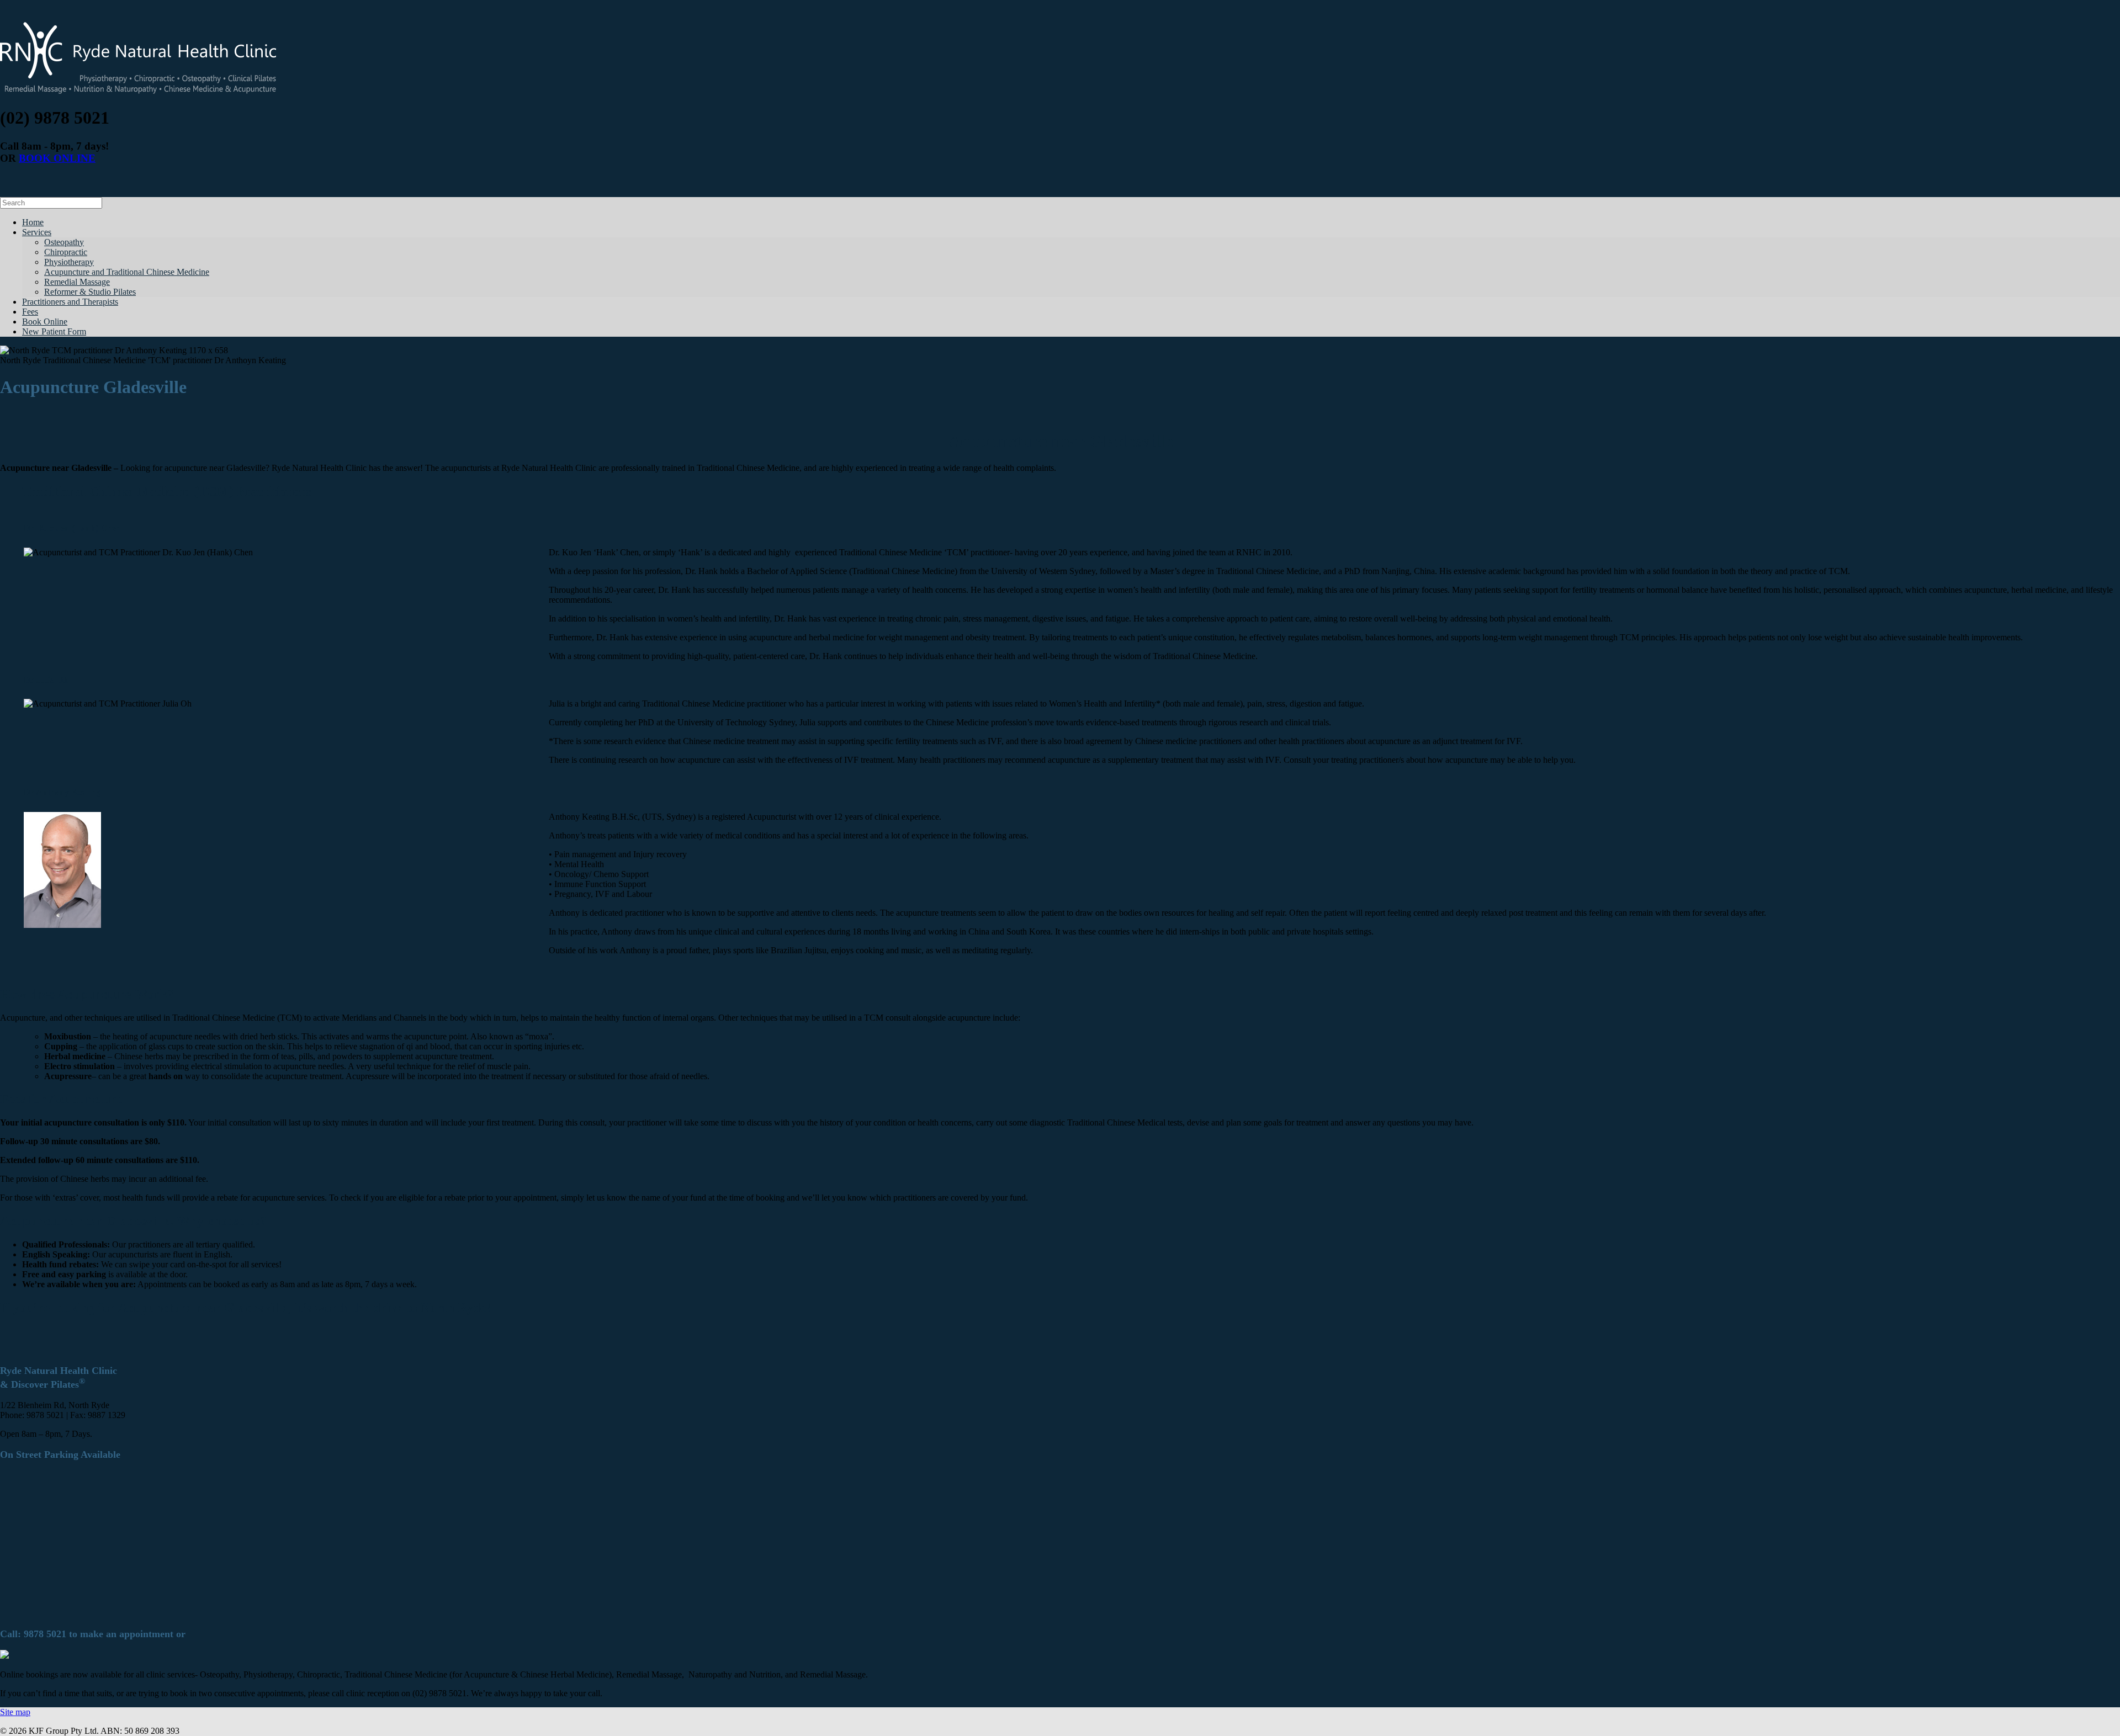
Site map (15, 1712)
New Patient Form (54, 331)
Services (37, 232)
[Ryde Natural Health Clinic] (138, 91)
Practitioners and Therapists (70, 302)
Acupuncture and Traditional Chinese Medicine (127, 272)
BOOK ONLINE (57, 158)
